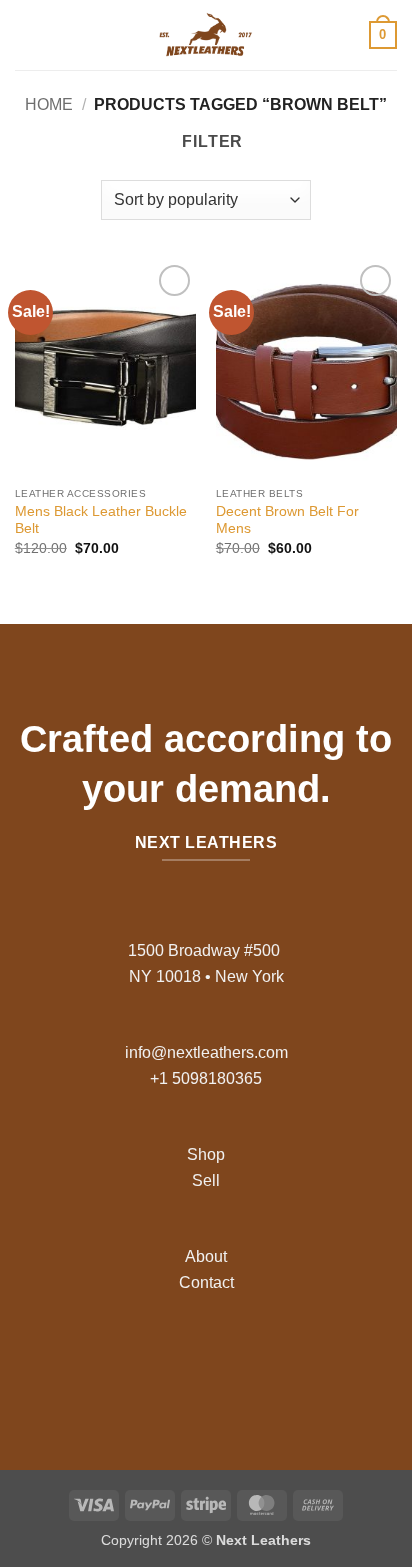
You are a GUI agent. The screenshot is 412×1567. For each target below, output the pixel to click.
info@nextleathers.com (206, 1052)
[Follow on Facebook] (158, 1362)
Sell (206, 1180)
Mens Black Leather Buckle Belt (101, 520)
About (206, 1256)
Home (49, 104)
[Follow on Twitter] (221, 1362)
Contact (206, 1282)
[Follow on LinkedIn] (253, 1362)
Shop (206, 1154)
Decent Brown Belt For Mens (287, 520)
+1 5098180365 (206, 1078)
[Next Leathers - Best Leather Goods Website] (206, 35)
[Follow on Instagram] (190, 1362)
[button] (27, 34)
